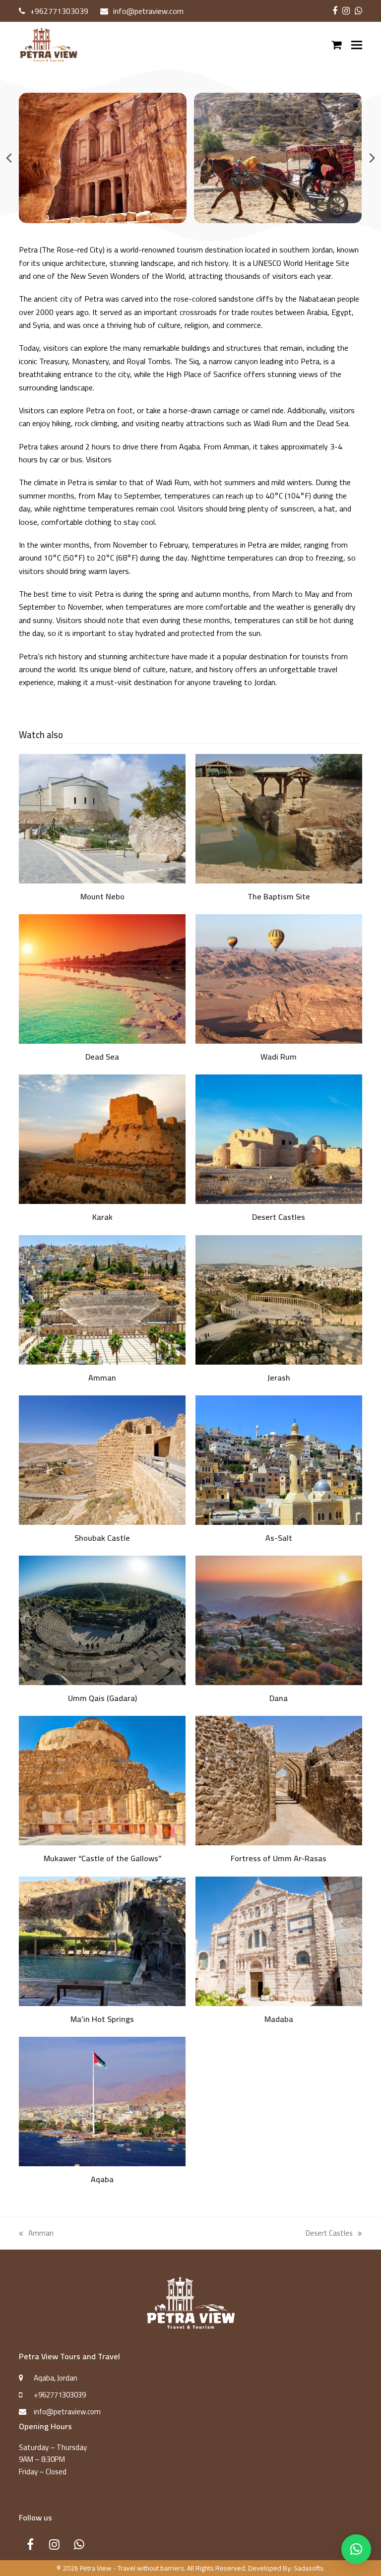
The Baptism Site (279, 896)
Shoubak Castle (102, 1538)
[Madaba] (279, 1940)
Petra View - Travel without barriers (132, 2568)
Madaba (279, 2019)
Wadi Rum (279, 1057)
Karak (102, 1217)
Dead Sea (102, 1057)
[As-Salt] (279, 1459)
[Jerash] (279, 1299)
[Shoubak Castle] (102, 1459)
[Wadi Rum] (279, 978)
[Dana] (279, 1619)
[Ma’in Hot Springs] (102, 1940)
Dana (279, 1698)
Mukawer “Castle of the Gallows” (102, 1858)
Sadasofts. (309, 2568)
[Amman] (102, 1299)
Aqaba (102, 2179)
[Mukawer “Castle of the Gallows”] (102, 1780)
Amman (102, 1378)
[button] (357, 45)
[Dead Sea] (102, 978)
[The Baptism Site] (279, 818)
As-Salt (279, 1538)
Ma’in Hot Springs (102, 2019)
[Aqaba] (102, 2101)
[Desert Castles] (279, 1139)
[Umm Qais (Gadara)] (102, 1619)
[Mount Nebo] (102, 818)
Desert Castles (279, 1217)
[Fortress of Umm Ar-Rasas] (279, 1780)
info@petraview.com (148, 11)
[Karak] (102, 1139)
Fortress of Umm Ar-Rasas (279, 1858)
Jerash (279, 1378)
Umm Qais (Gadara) (102, 1698)
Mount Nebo (102, 896)
